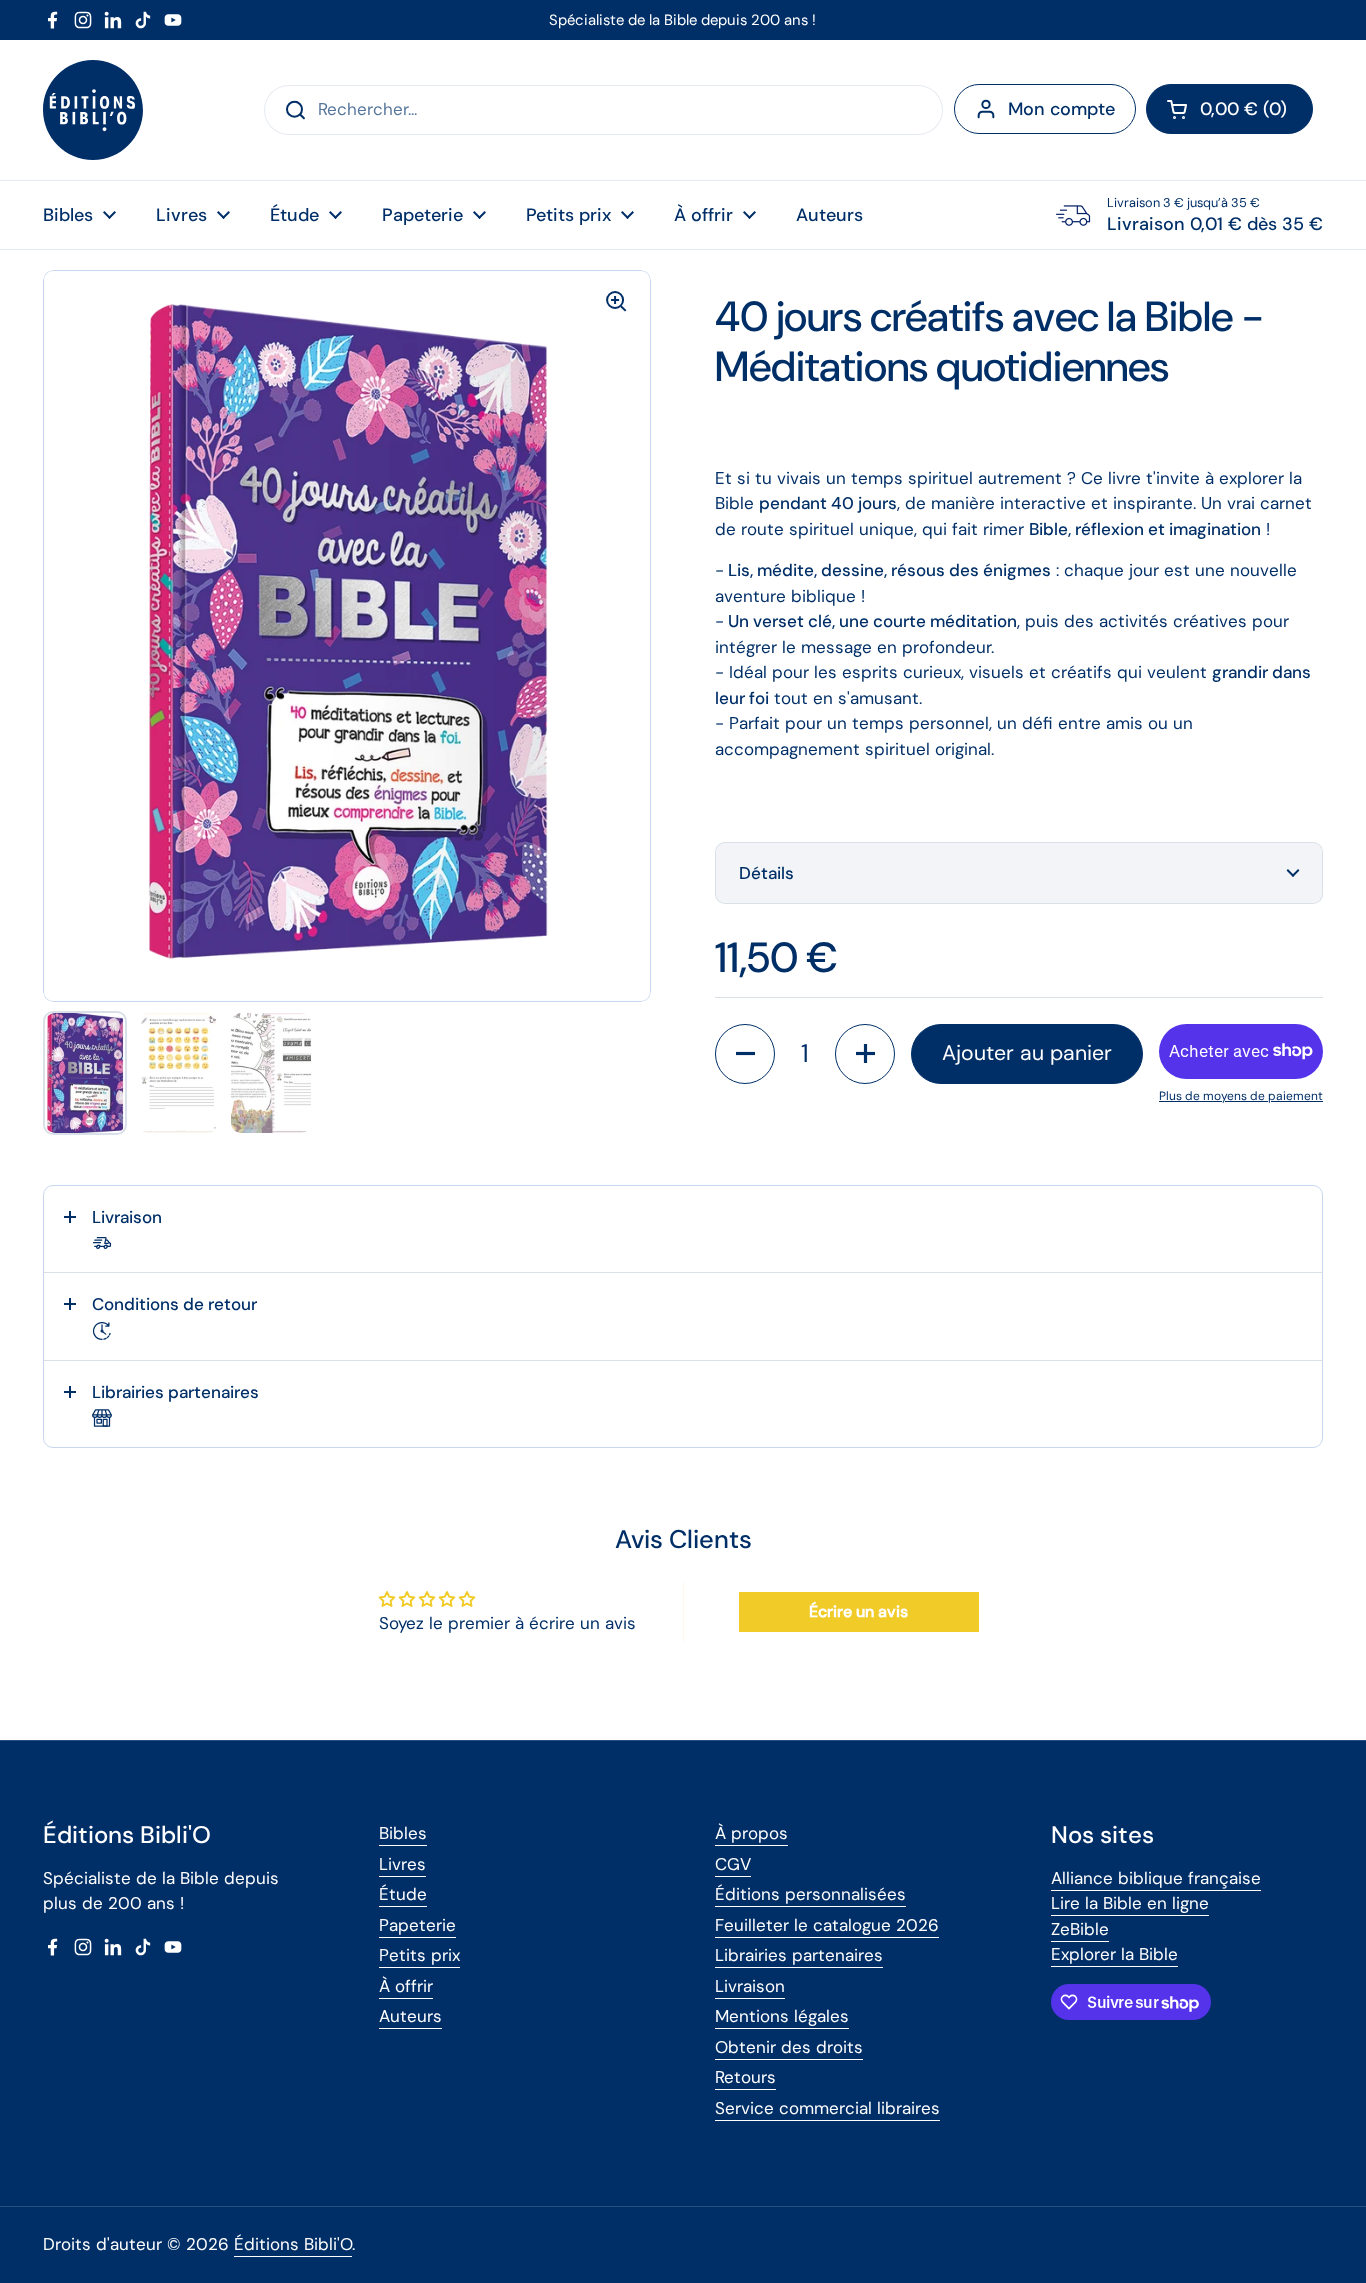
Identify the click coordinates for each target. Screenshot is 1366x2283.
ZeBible (1080, 1929)
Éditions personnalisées (810, 1894)
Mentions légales (782, 2016)
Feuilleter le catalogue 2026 (827, 1925)
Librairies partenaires (799, 1955)
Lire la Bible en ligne (1130, 1903)
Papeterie (417, 1925)
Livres (402, 1864)
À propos (751, 1833)
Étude (403, 1894)
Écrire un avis (858, 1611)
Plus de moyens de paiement (1241, 1096)
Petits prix (419, 1955)
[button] (1229, 109)
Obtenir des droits (789, 2047)
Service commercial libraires (827, 2108)
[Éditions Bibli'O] (93, 110)
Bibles (403, 1833)
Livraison (750, 1986)
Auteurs (410, 2016)
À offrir (406, 1986)
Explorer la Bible (1114, 1954)
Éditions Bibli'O (293, 2244)
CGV (733, 1864)
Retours (745, 2077)
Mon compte (1061, 109)
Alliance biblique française (1156, 1878)
